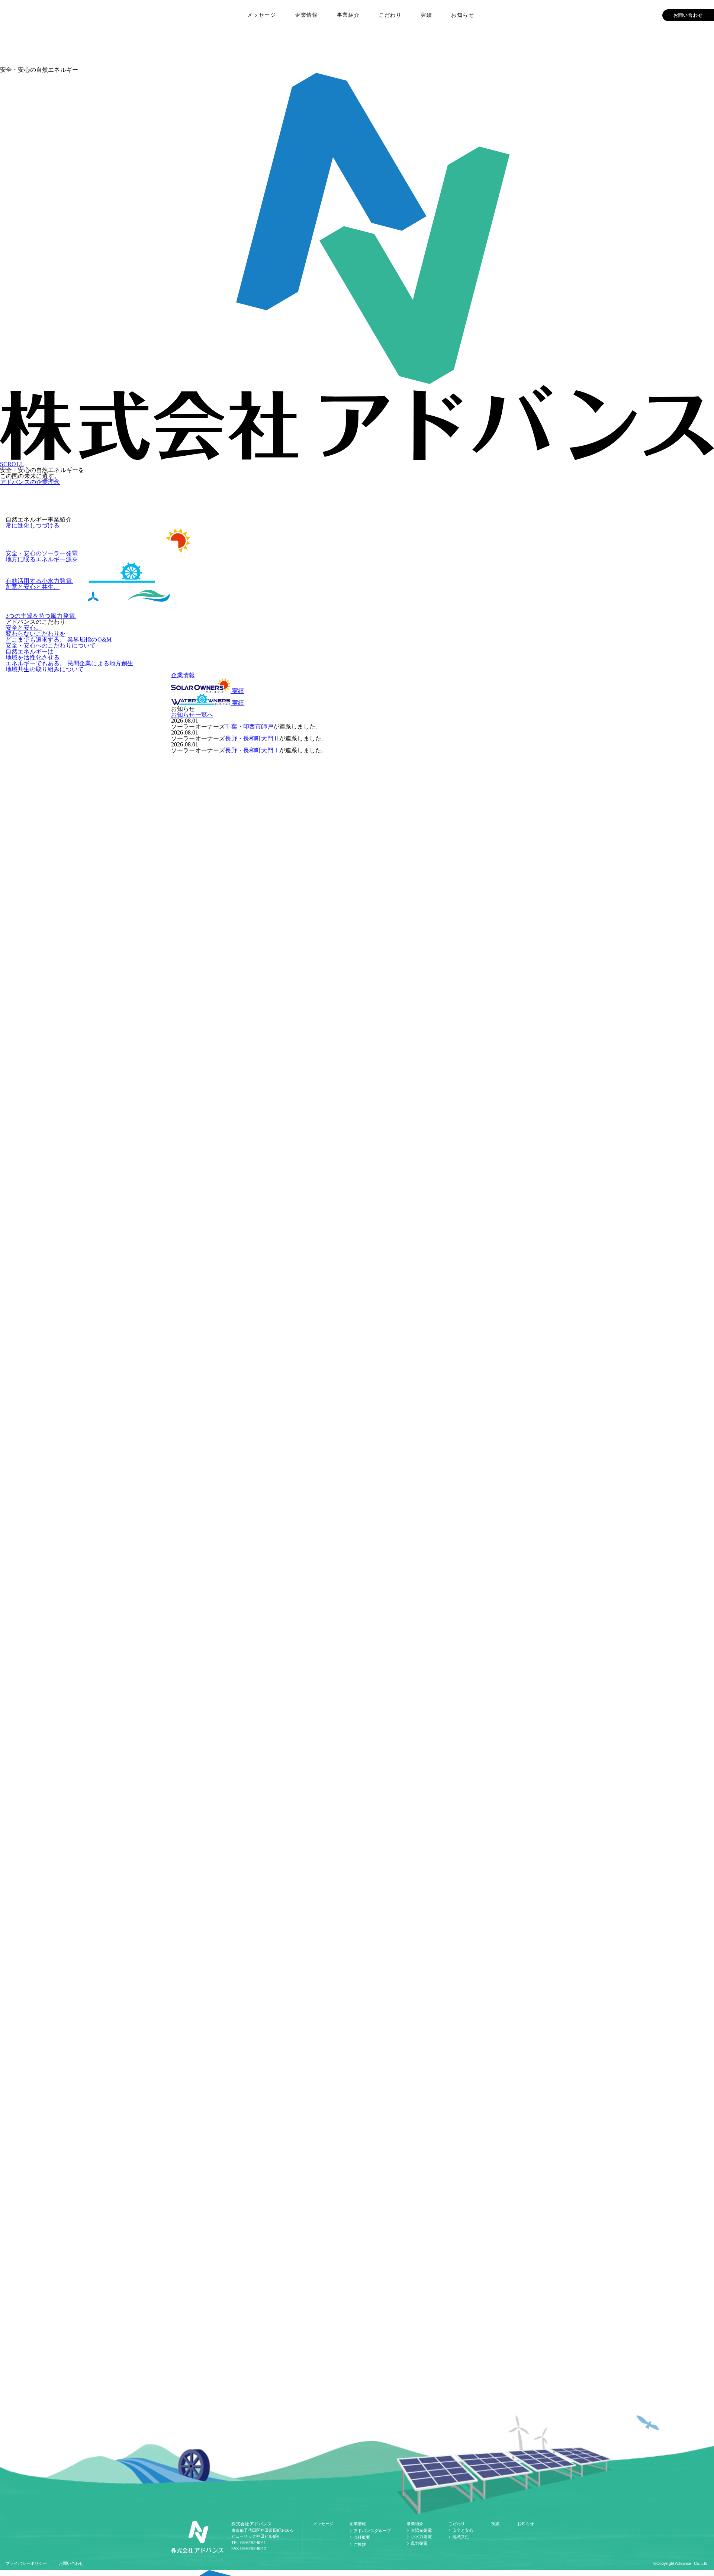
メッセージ (262, 15)
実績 (426, 15)
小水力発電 (421, 2537)
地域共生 (461, 2537)
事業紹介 (348, 15)
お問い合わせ (688, 15)
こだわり (390, 15)
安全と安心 (463, 2530)
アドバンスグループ (372, 2531)
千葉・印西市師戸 (249, 727)
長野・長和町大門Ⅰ (252, 750)
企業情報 (306, 15)
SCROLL (12, 464)
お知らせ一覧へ (192, 715)
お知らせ (463, 15)
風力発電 (419, 2543)
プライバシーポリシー (26, 2563)
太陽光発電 (421, 2530)
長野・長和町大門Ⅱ (252, 738)
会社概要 (362, 2537)
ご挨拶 (360, 2544)
